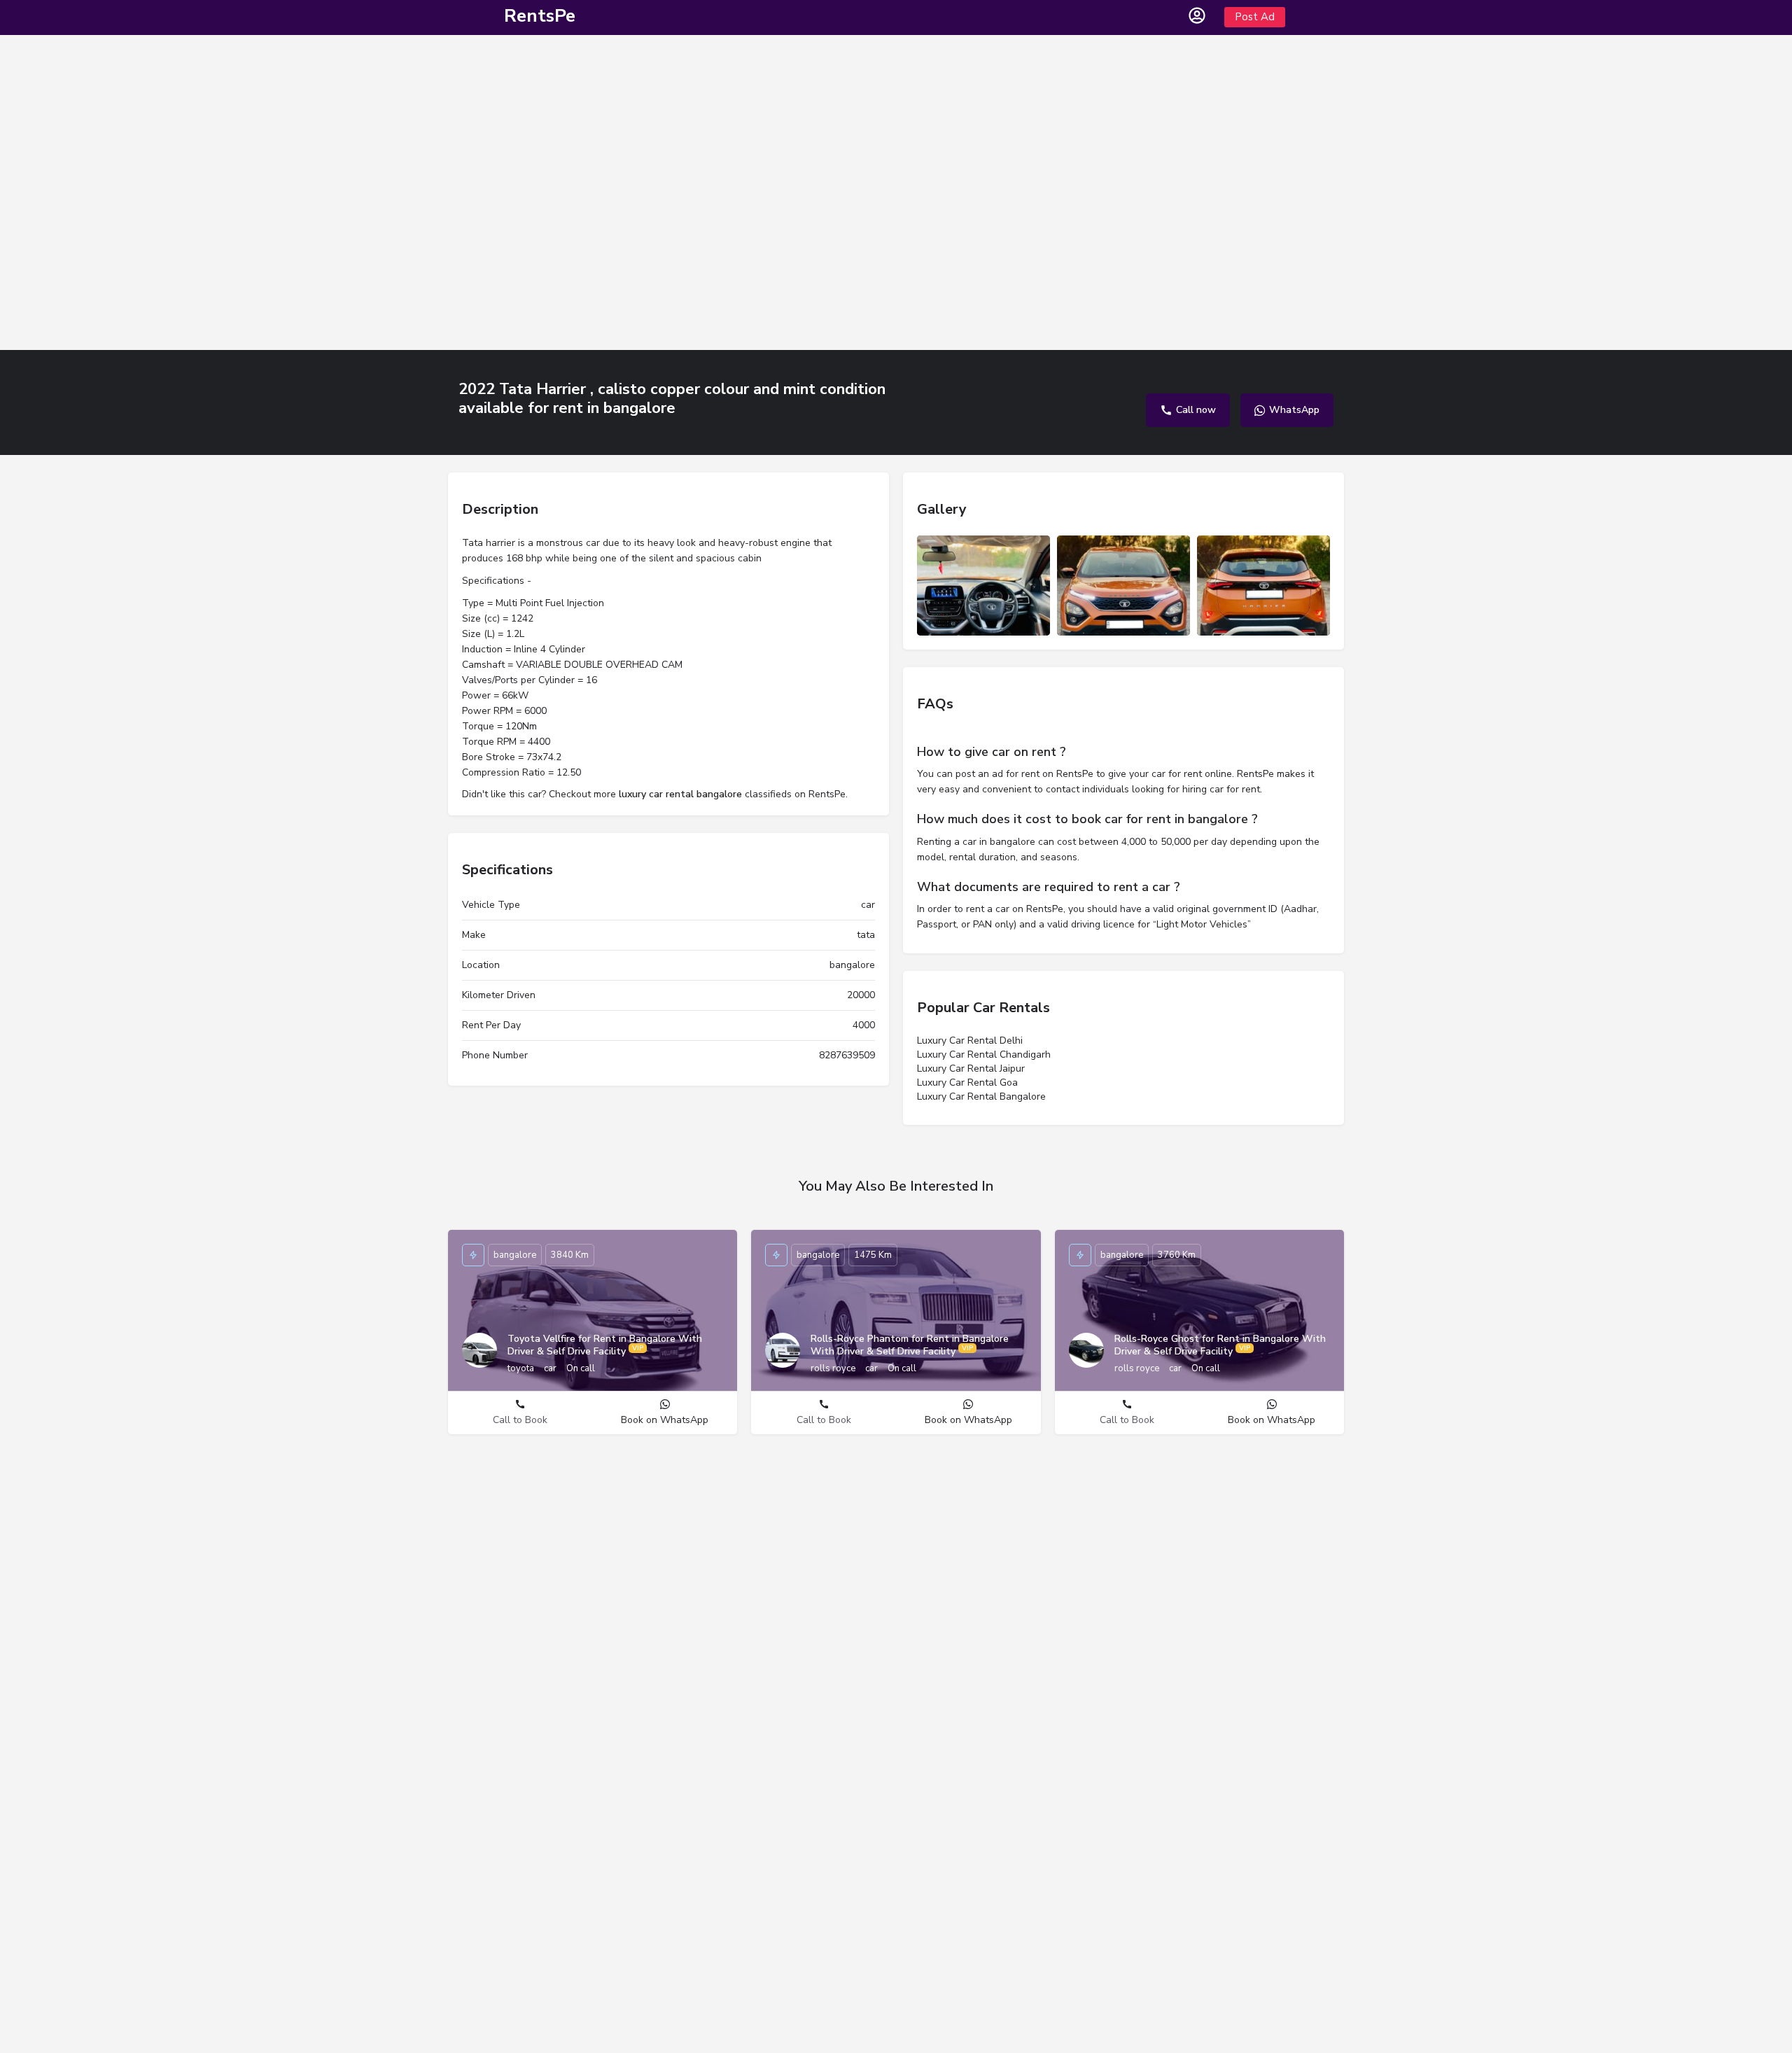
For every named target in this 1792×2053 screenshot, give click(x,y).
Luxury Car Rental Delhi (970, 1040)
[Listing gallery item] (983, 586)
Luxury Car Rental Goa (967, 1082)
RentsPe (540, 16)
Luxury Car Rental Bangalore (981, 1096)
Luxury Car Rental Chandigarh (984, 1054)
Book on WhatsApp (665, 1420)
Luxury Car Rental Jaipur (971, 1068)
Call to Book (520, 1420)
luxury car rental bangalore (680, 794)
